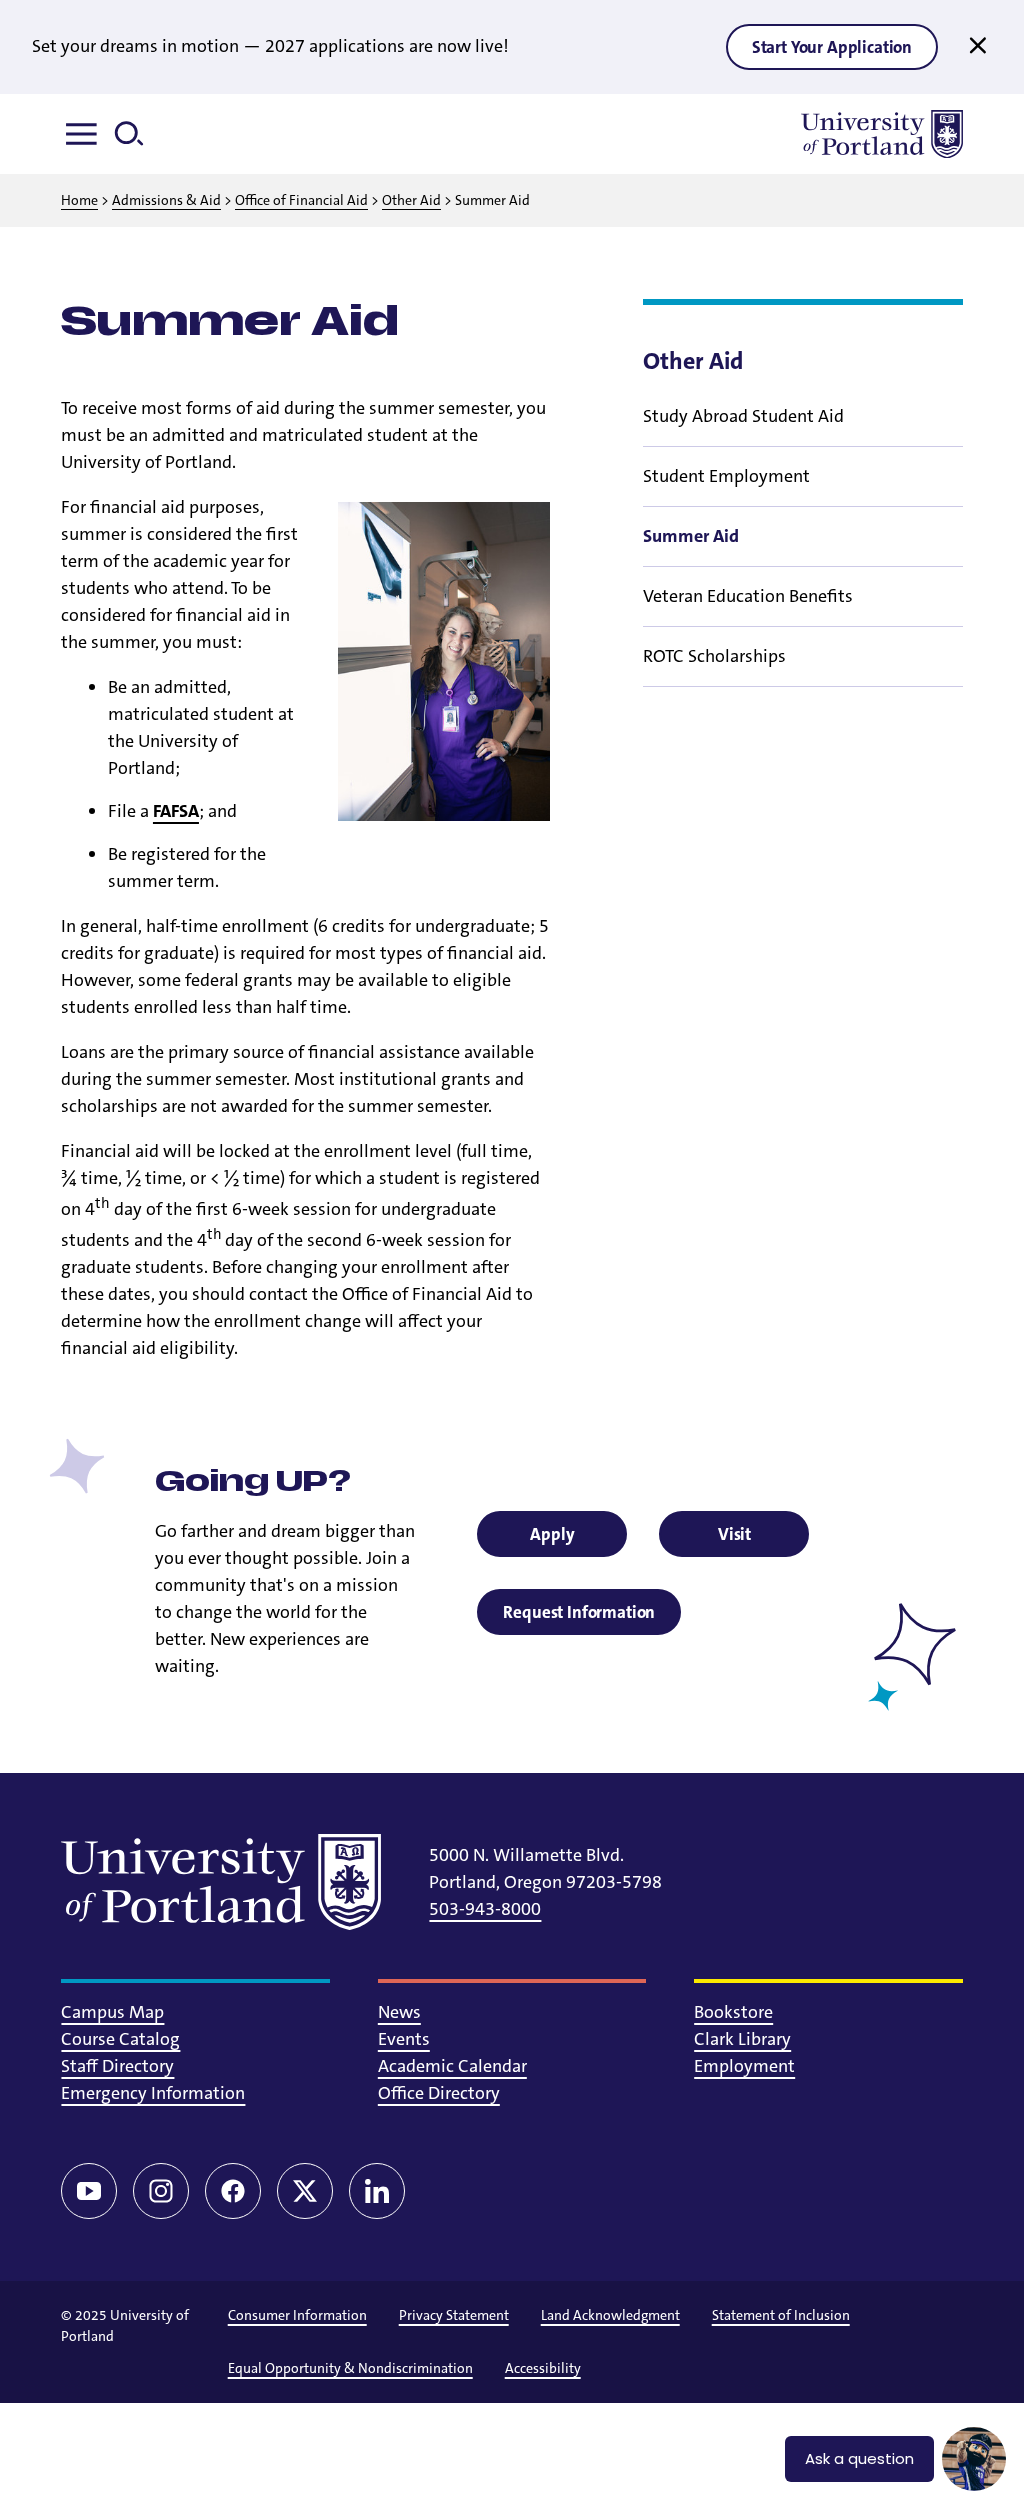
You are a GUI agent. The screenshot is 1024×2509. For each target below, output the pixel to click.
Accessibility (543, 2368)
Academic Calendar (452, 2066)
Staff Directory (117, 2066)
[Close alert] (978, 46)
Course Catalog (120, 2039)
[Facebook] (233, 2191)
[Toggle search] (137, 134)
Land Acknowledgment (610, 2315)
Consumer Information (297, 2315)
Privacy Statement (454, 2315)
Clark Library (742, 2039)
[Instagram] (161, 2191)
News (399, 2012)
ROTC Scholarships (714, 656)
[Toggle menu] (85, 134)
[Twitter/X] (305, 2191)
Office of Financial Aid (301, 200)
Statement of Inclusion (781, 2315)
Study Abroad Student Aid (743, 416)
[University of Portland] (882, 134)
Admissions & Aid (166, 200)
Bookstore (733, 2012)
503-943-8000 (485, 1909)
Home (79, 200)
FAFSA (176, 811)
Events (404, 2039)
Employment (744, 2066)
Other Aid (411, 200)
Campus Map (112, 2012)
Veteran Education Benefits (748, 596)
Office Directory (439, 2093)
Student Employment (726, 476)
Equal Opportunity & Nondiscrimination (350, 2368)
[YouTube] (89, 2191)
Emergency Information (153, 2093)
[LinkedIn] (377, 2191)
